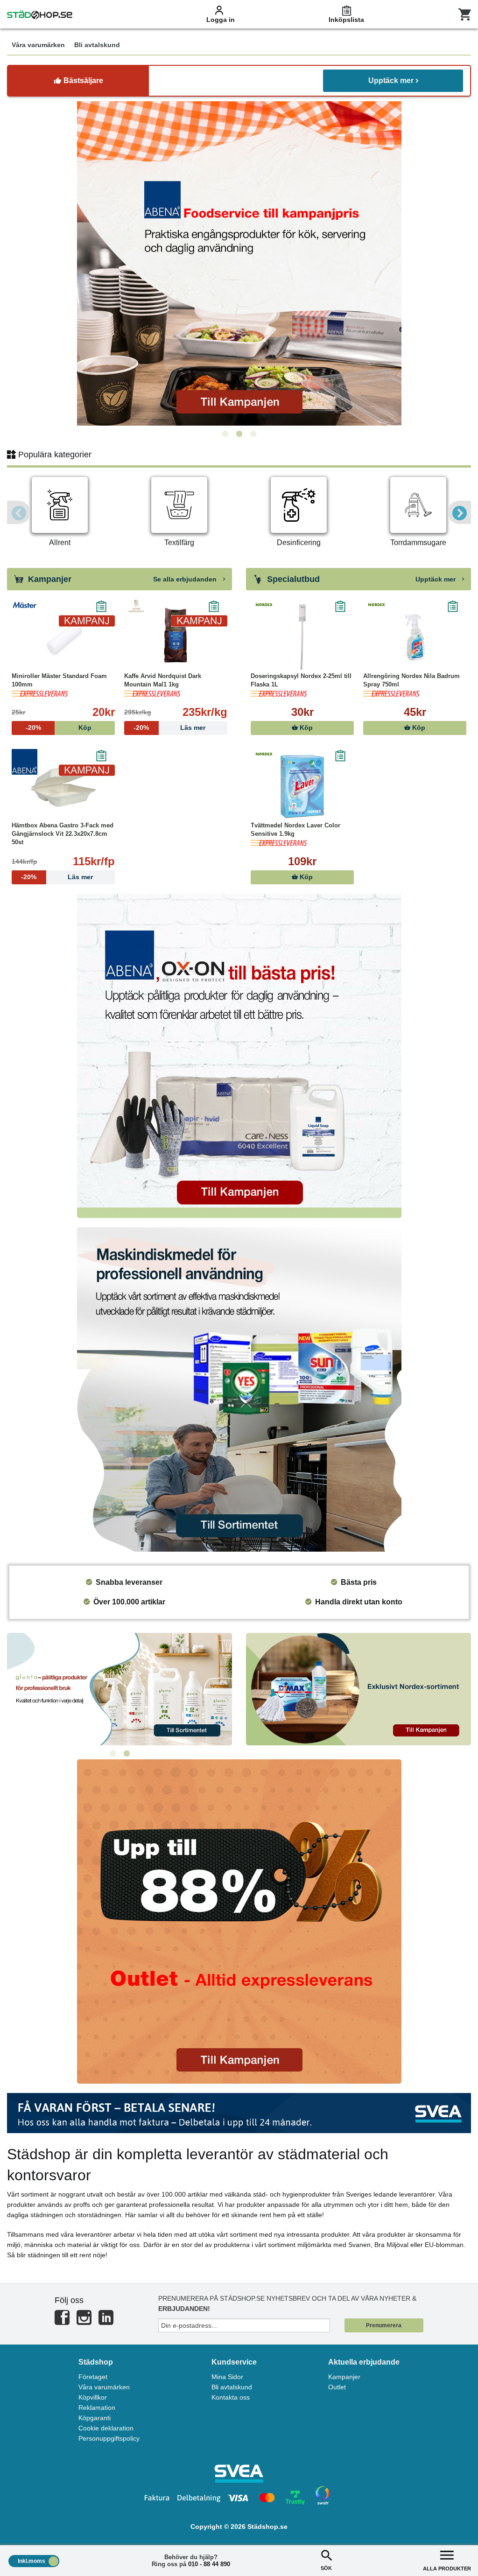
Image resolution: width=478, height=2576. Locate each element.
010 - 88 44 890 (209, 2564)
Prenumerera (384, 2325)
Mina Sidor (227, 2377)
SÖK (326, 2568)
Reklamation (97, 2408)
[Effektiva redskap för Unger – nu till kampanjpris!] (239, 263)
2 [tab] (239, 434)
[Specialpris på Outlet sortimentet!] (239, 1921)
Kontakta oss (231, 2397)
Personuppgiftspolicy (109, 2438)
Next (459, 512)
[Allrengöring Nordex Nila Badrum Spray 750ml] (415, 637)
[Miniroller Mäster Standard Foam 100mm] (63, 637)
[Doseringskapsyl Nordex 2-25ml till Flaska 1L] (302, 637)
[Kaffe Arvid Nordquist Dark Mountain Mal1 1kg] (176, 637)
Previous (19, 512)
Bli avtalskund (232, 2387)
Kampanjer (344, 2377)
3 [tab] (253, 434)
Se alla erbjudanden (186, 579)
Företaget (93, 2377)
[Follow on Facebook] (62, 2321)
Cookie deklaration (106, 2428)
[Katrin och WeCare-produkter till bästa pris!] (119, 1689)
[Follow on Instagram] (84, 2321)
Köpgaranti (95, 2418)
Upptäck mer (391, 80)
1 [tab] (225, 434)
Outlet (337, 2387)
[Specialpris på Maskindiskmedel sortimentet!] (239, 1389)
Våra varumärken (104, 2387)
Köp (305, 728)
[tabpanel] (239, 263)
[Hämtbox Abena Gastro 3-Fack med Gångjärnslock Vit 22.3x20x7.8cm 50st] (63, 786)
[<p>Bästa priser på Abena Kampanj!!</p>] (239, 1056)
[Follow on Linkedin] (106, 2321)
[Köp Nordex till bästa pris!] (358, 1689)
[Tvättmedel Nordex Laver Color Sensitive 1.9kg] (302, 786)
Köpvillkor (93, 2397)
